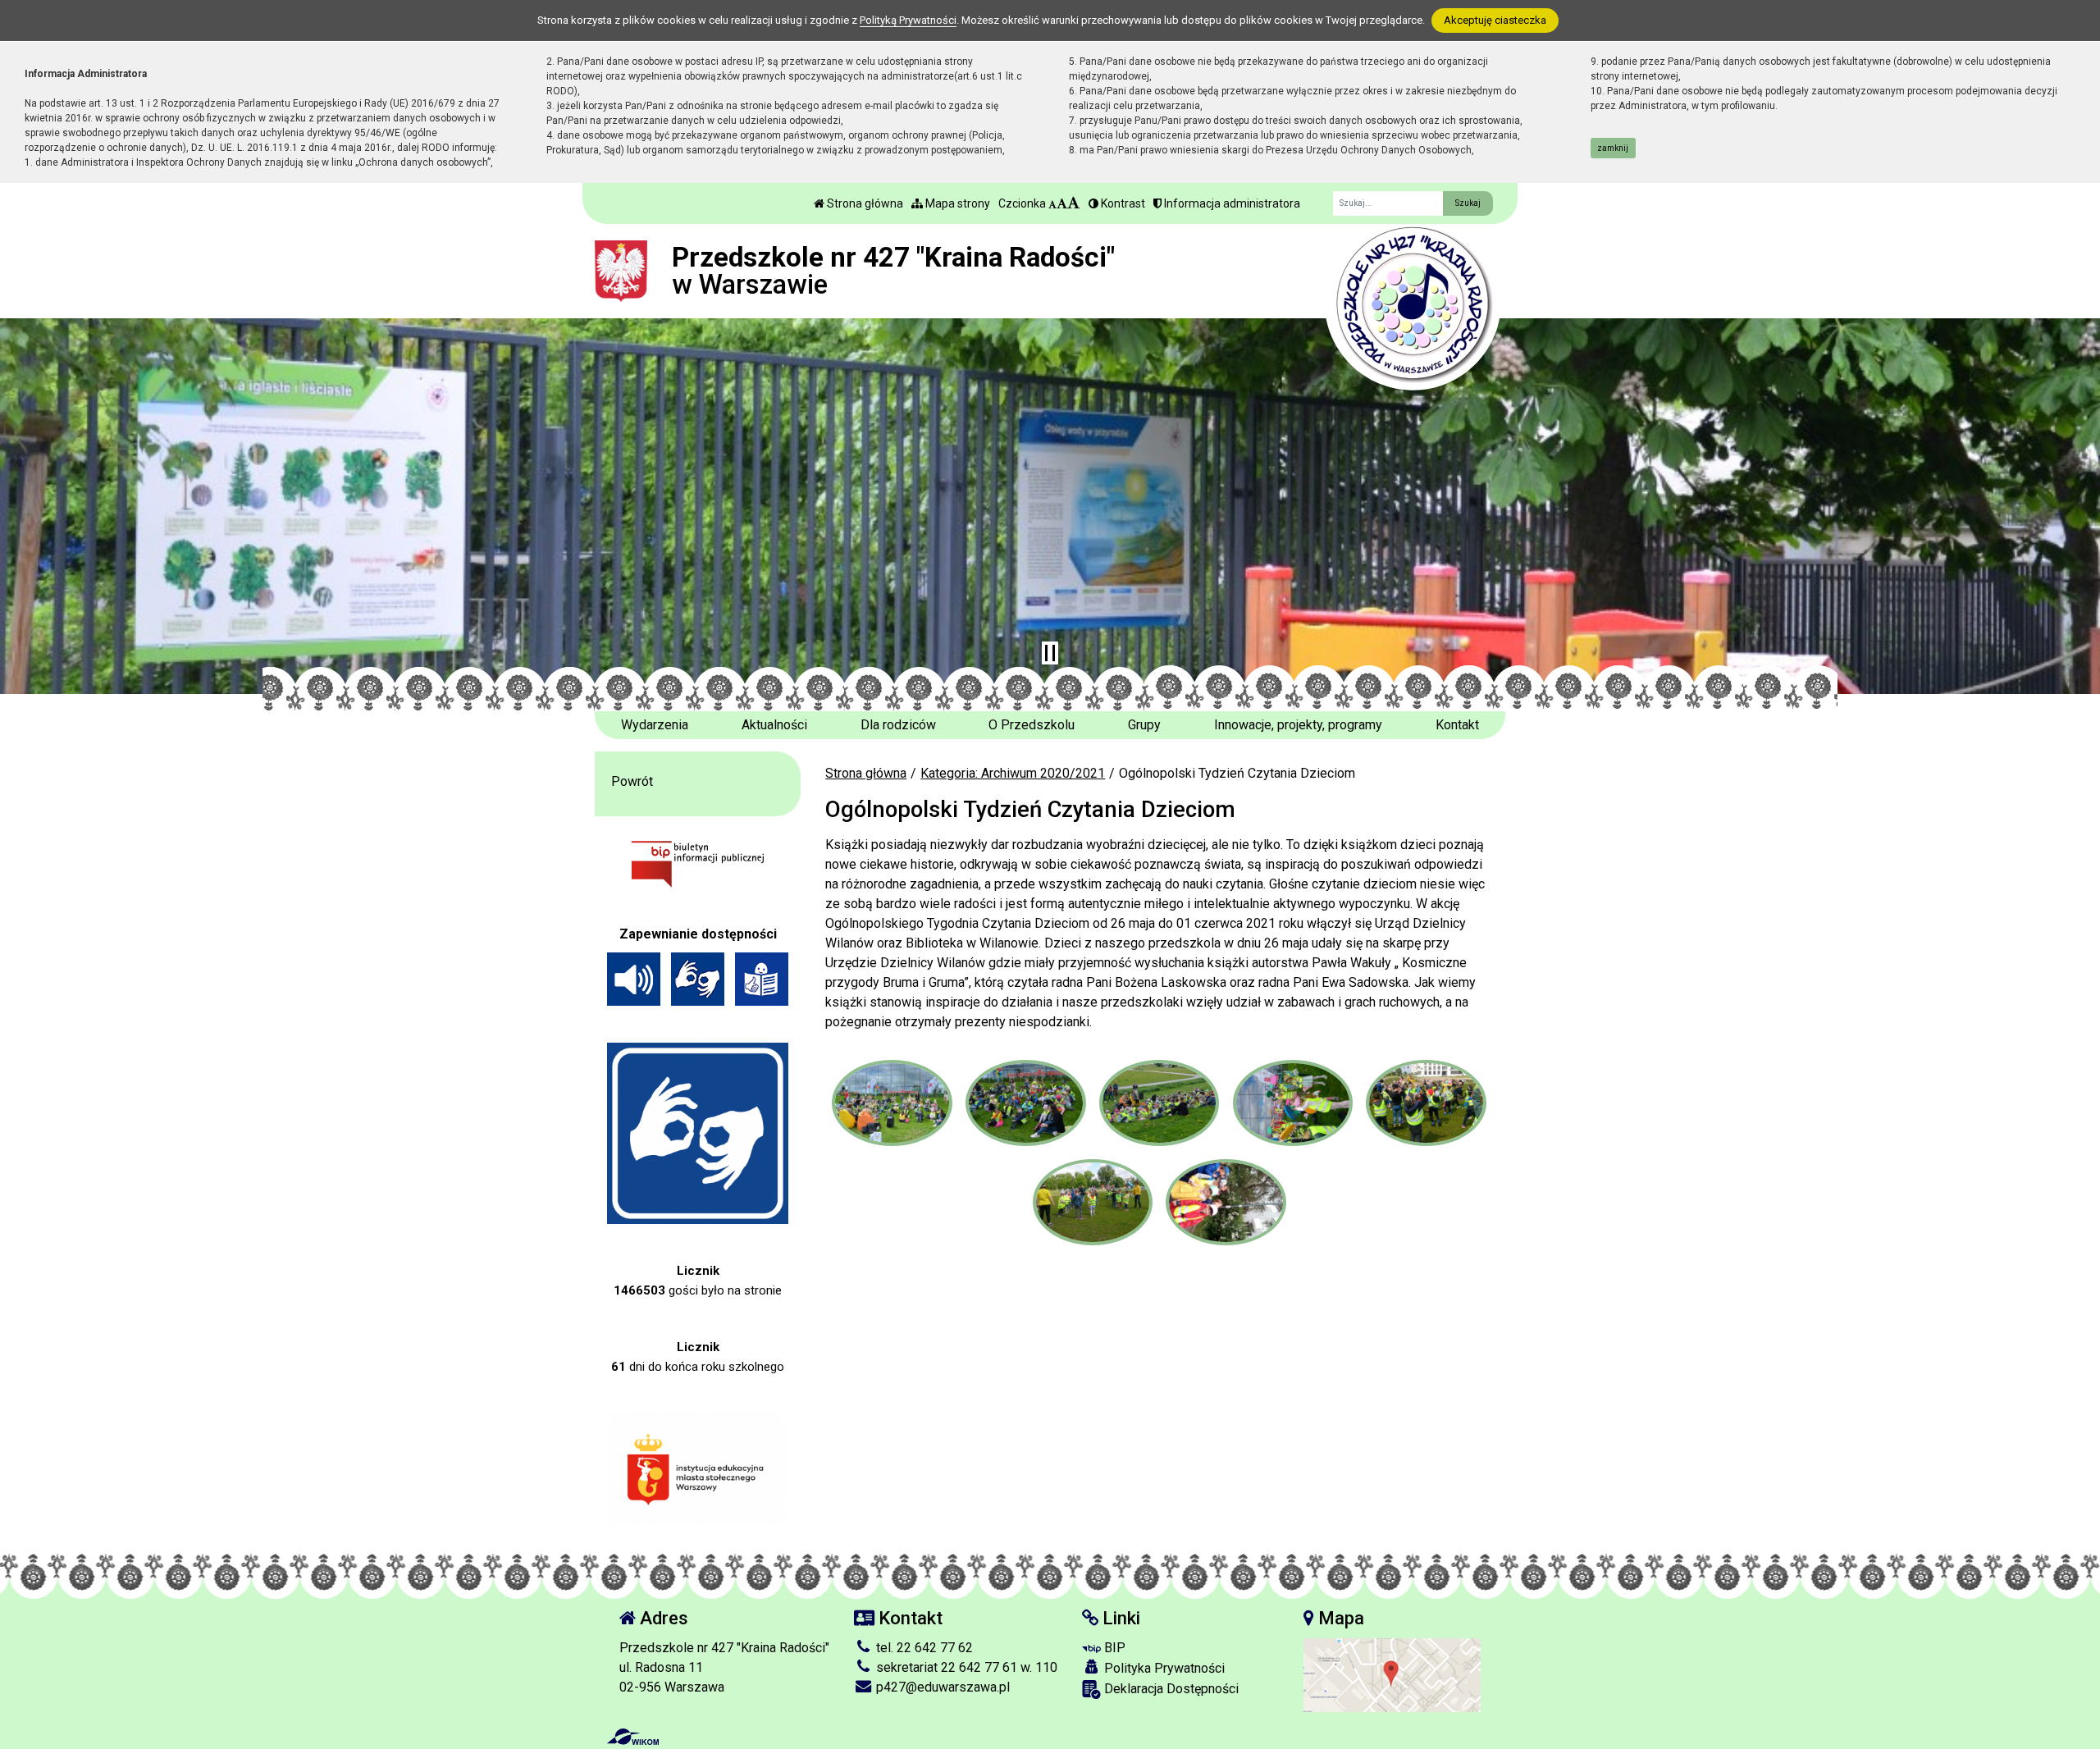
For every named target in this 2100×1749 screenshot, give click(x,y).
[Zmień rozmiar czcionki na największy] (1074, 203)
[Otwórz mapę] (1392, 1674)
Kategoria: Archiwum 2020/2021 (1013, 773)
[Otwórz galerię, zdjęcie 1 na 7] (892, 1103)
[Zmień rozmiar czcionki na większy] (1062, 203)
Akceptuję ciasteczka (1495, 20)
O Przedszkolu (1032, 725)
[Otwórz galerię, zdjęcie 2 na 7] (1025, 1103)
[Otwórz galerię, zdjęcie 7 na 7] (1226, 1202)
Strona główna (864, 203)
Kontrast (1122, 203)
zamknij (1613, 148)
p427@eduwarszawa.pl (941, 1687)
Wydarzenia (655, 725)
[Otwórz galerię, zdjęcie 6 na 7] (1093, 1202)
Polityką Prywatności (908, 20)
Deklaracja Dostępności (1170, 1689)
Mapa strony (956, 203)
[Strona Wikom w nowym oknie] (633, 1737)
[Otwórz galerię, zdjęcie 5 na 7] (1426, 1103)
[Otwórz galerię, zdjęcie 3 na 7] (1159, 1103)
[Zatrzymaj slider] (1050, 653)
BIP (1113, 1648)
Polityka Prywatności (1163, 1668)
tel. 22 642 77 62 (923, 1648)
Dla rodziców (898, 725)
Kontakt (1457, 725)
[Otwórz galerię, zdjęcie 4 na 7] (1293, 1103)
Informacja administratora (1231, 203)
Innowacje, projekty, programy (1298, 725)
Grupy (1144, 725)
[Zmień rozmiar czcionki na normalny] (1052, 203)
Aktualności (774, 725)
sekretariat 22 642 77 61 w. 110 (965, 1667)
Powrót (632, 781)
